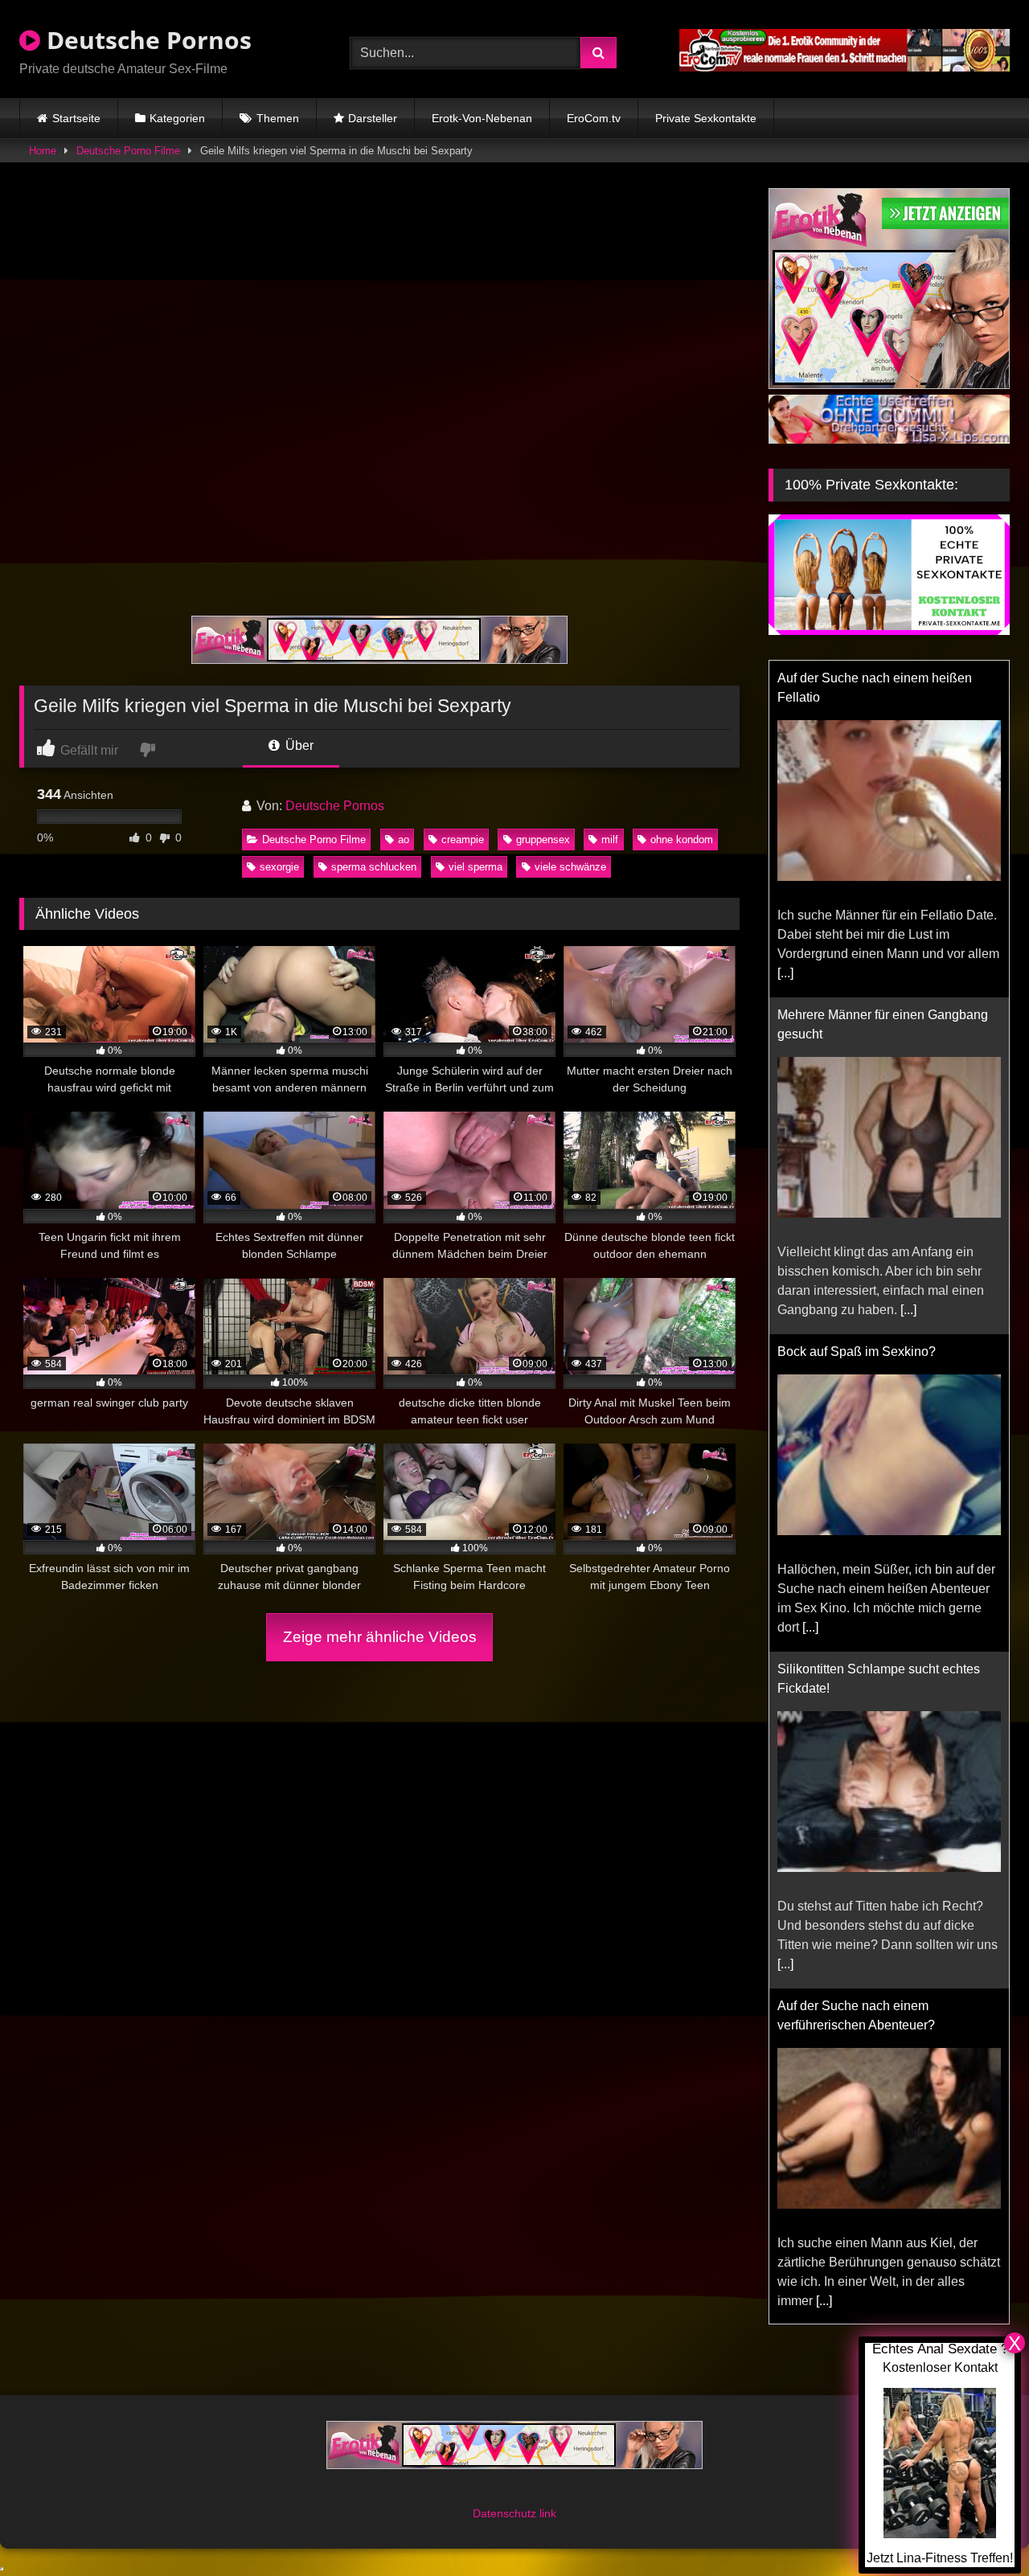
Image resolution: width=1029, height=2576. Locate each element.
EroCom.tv (594, 118)
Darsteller (373, 118)
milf (610, 840)
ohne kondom (682, 840)
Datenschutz (506, 2513)
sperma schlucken (374, 867)
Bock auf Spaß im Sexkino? (857, 1351)
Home (43, 151)
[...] (785, 973)
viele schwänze (570, 867)
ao (404, 840)
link (548, 2513)
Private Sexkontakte (706, 118)
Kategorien (177, 118)
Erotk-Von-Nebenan (482, 118)
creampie (463, 840)
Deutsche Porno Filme (128, 151)
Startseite (76, 118)
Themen (278, 118)
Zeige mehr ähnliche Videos (380, 1637)
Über (298, 745)
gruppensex (543, 840)
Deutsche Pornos (146, 40)
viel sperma (476, 867)
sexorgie (279, 867)
